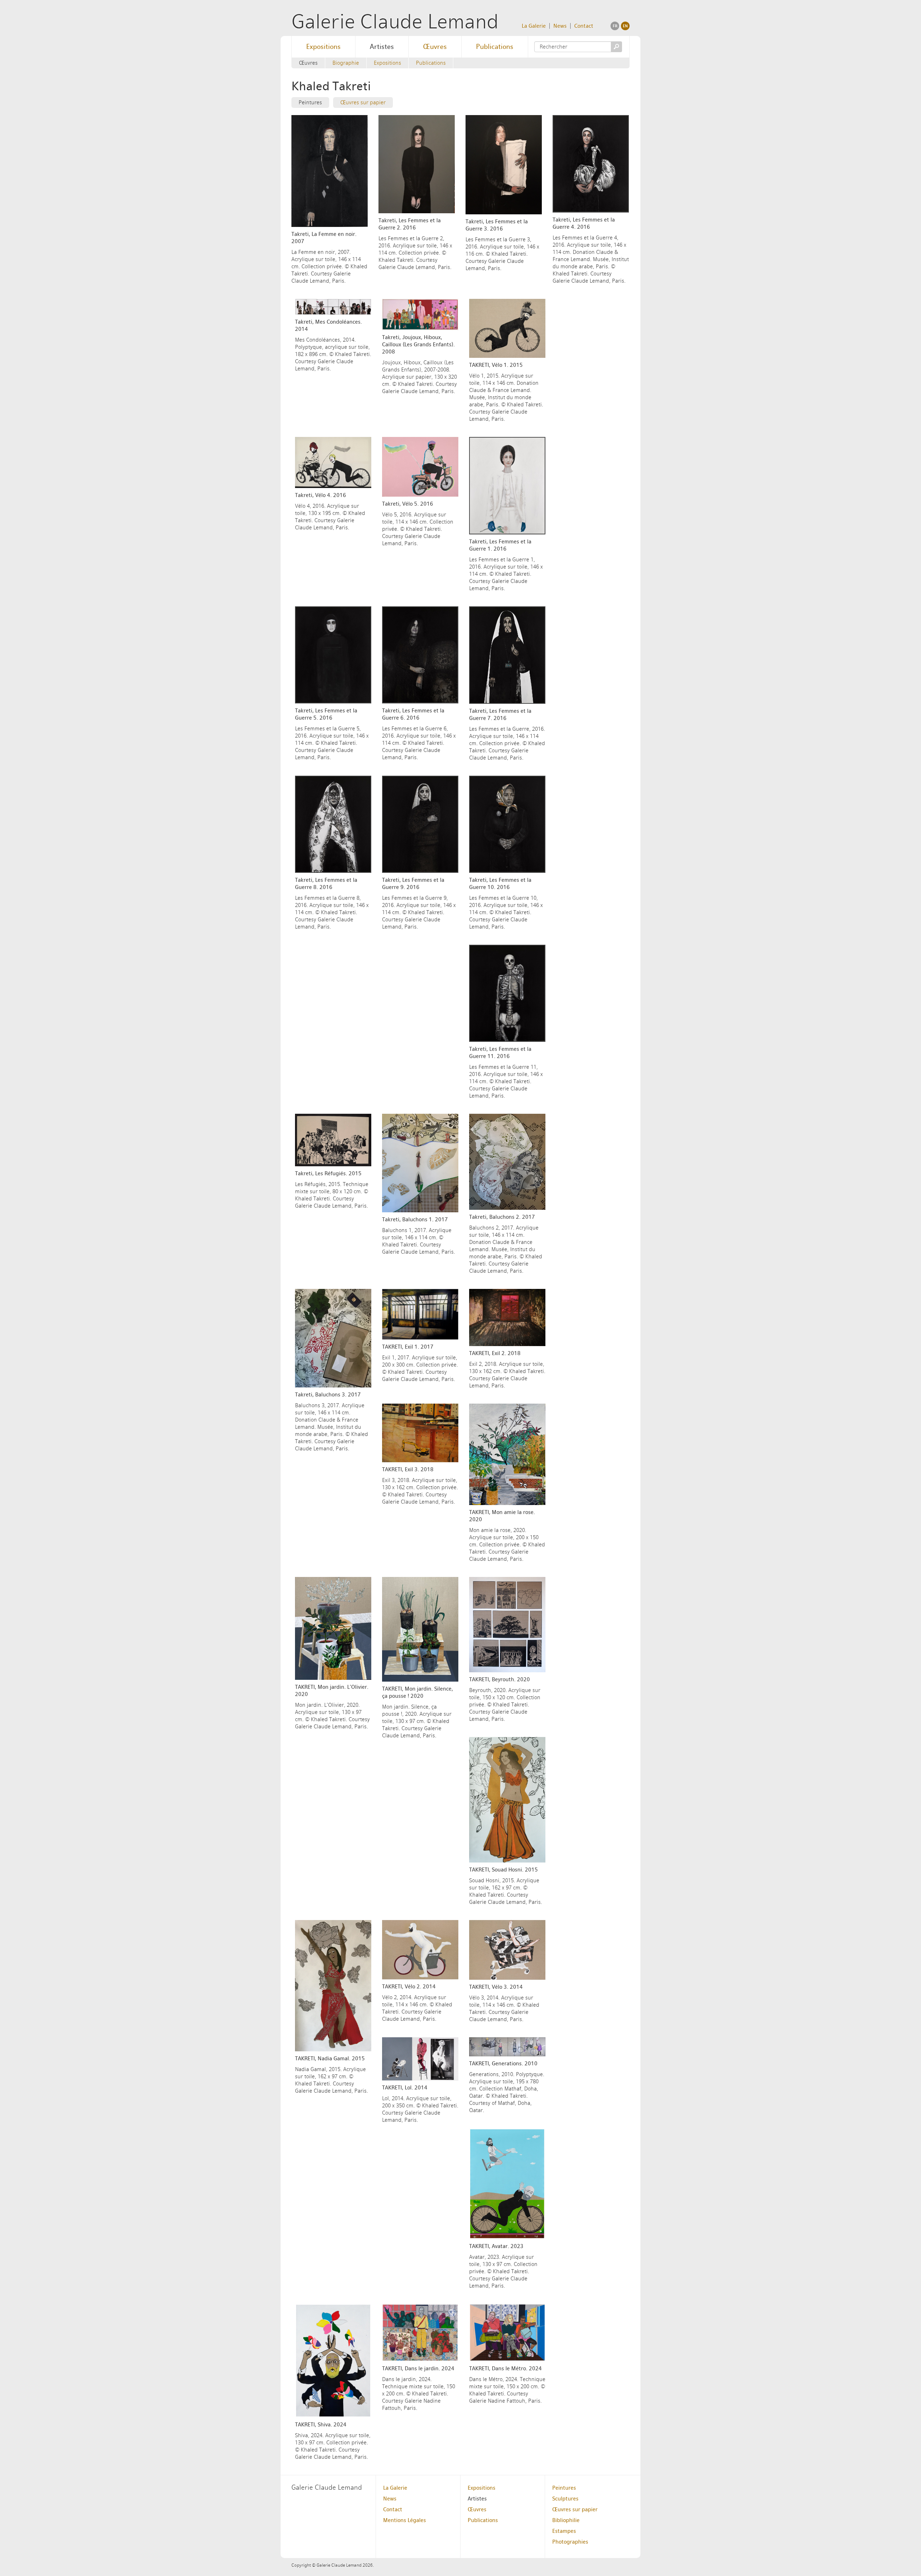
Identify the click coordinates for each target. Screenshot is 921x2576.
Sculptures (565, 2499)
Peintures (310, 102)
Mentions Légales (405, 2520)
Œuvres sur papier (363, 102)
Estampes (564, 2531)
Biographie (346, 63)
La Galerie (534, 26)
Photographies (570, 2542)
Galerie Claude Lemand (395, 21)
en (625, 26)
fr (615, 26)
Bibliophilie (566, 2520)
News (560, 26)
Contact (584, 26)
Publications (495, 47)
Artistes (382, 47)
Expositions (323, 47)
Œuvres (435, 47)
